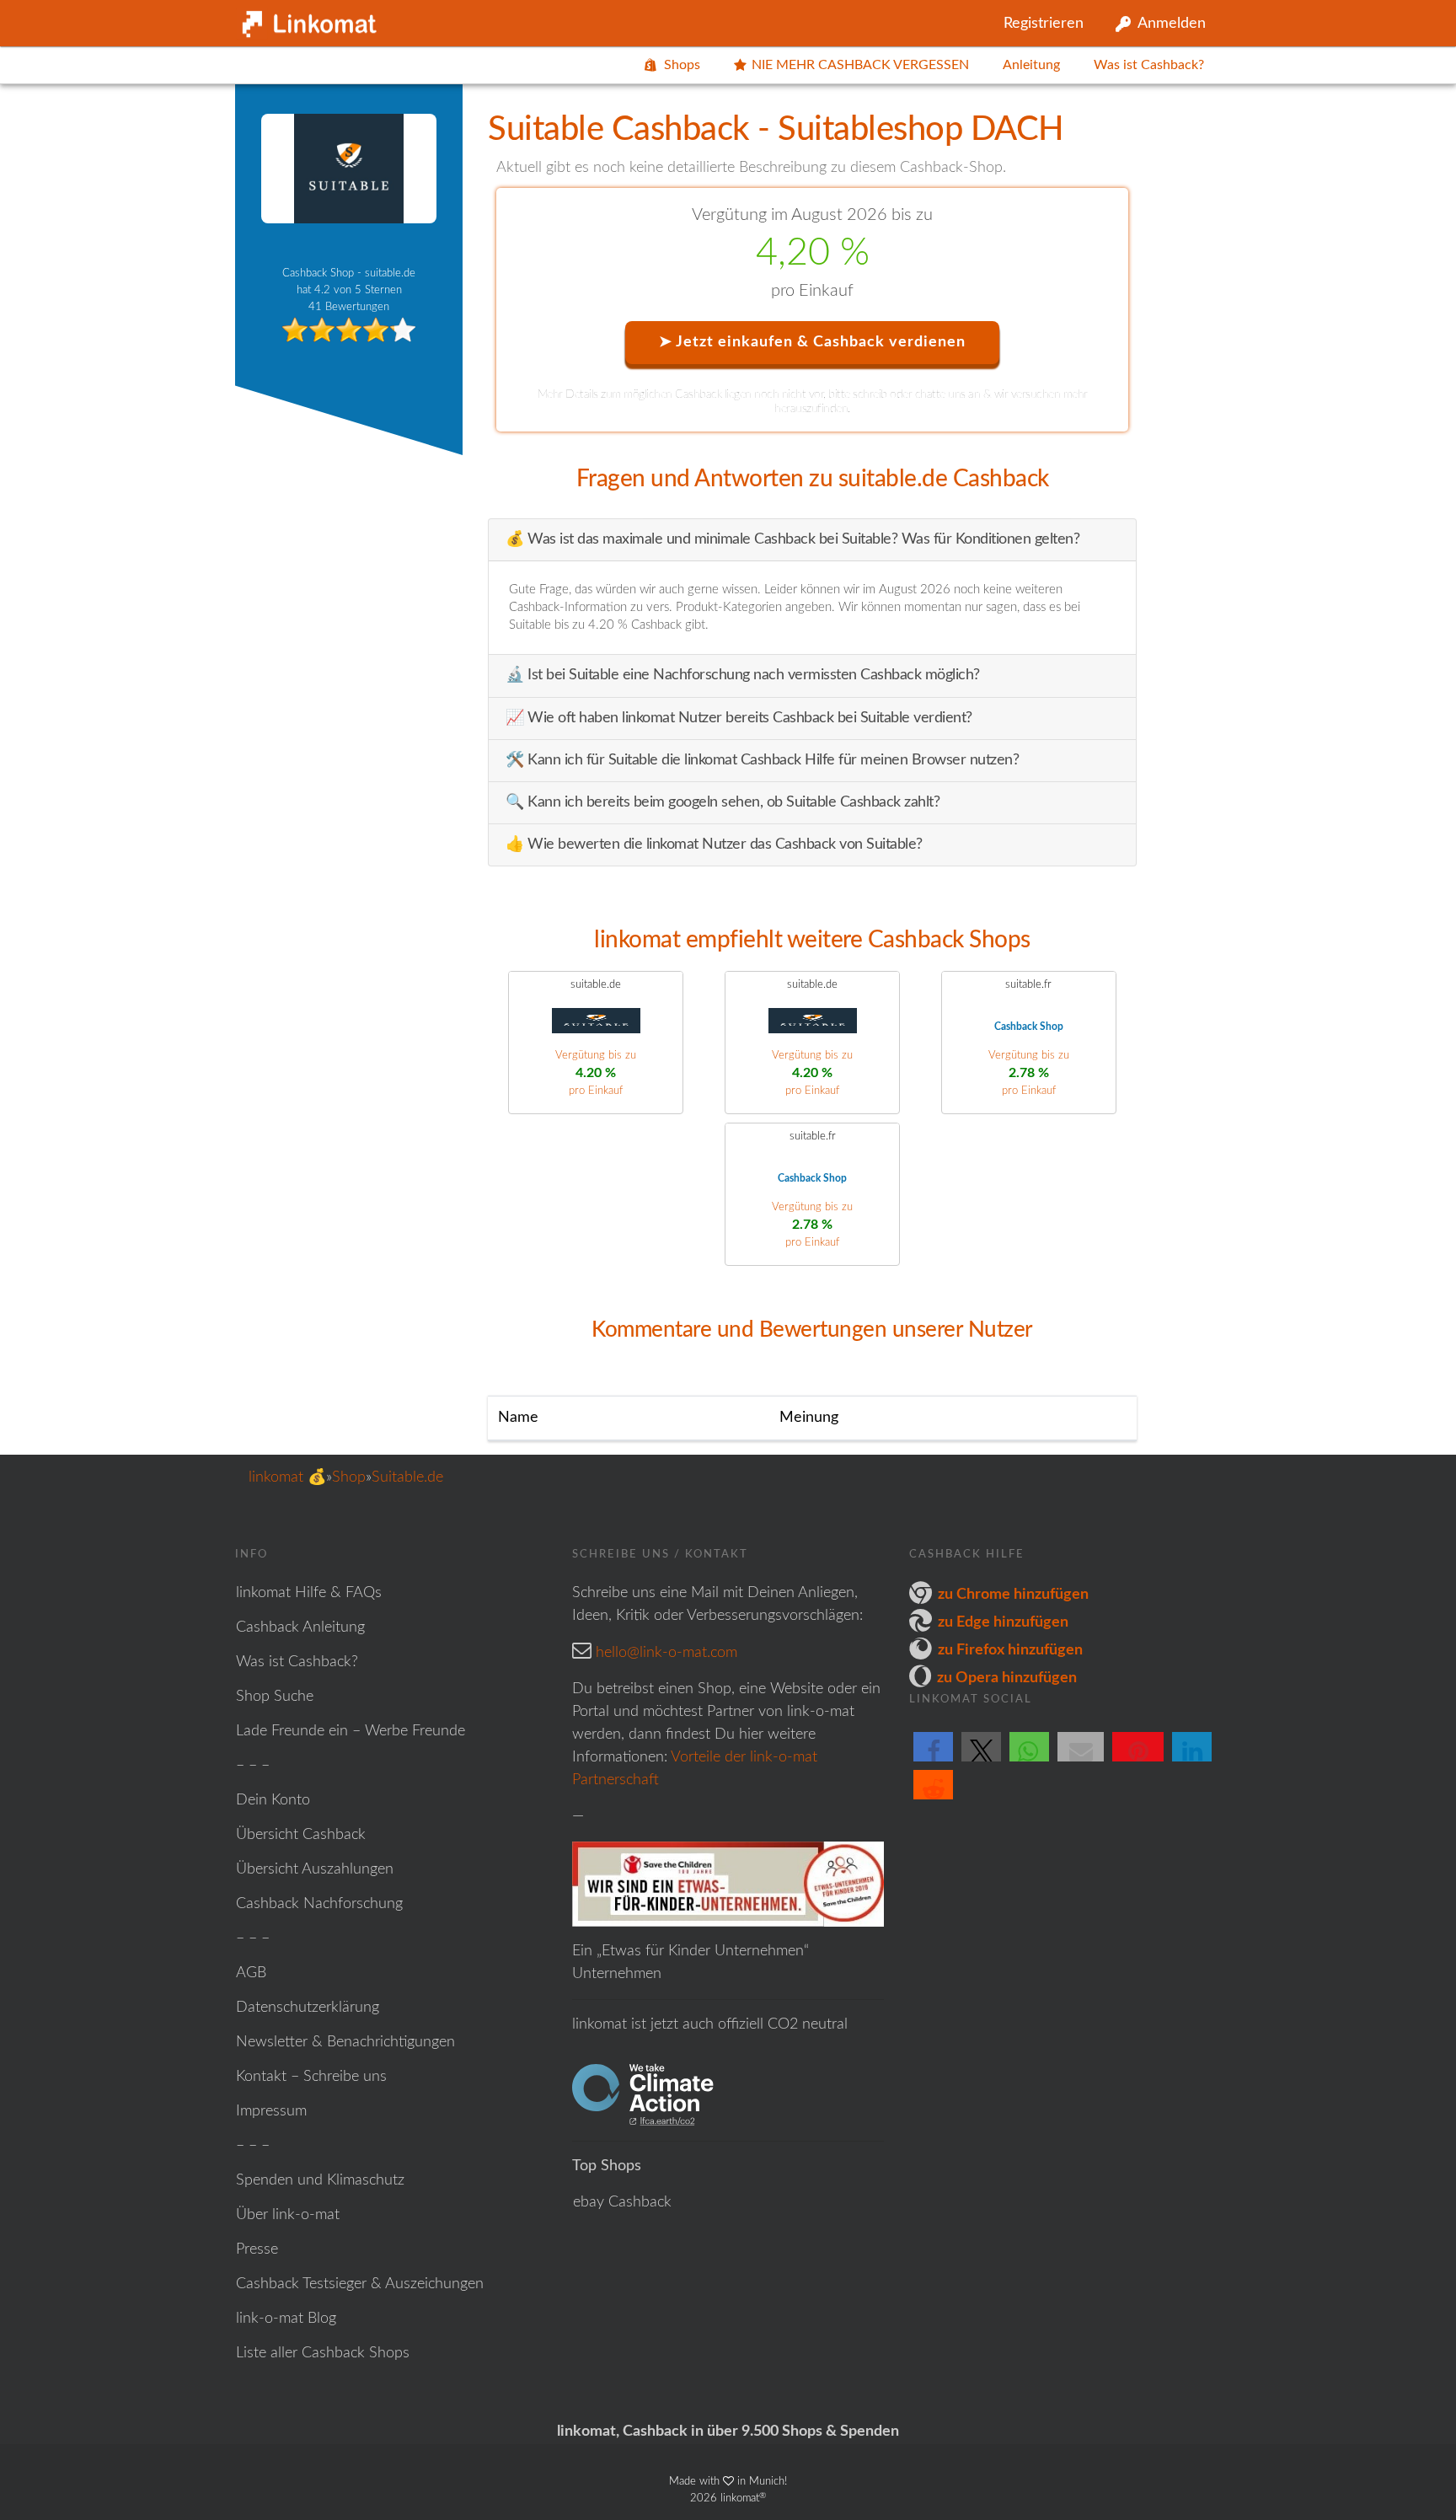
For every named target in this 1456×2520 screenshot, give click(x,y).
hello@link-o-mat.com (666, 1653)
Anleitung (1031, 65)
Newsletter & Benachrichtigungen (345, 2042)
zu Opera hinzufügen (1007, 1678)
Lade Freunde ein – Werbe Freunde (351, 1731)
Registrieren (1044, 24)
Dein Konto (273, 1800)
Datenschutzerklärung (308, 2008)
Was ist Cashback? (1149, 65)
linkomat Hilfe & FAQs (309, 1593)
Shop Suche (275, 1697)
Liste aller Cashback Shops (323, 2353)
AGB (251, 1973)
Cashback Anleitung (300, 1627)
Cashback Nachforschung (319, 1904)
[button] (933, 1761)
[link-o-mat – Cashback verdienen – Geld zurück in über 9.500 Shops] (307, 20)
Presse (257, 2249)
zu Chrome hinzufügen (1013, 1595)
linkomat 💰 (287, 1477)
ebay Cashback (622, 2202)
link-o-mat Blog (286, 2319)
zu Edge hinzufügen (1003, 1622)
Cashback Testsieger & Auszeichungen (360, 2284)
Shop (349, 1477)
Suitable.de (407, 1477)
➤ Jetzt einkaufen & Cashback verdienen (812, 342)
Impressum (271, 2111)
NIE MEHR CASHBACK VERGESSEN (860, 65)
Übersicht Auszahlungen (315, 1869)
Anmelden (1172, 24)
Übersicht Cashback (301, 1835)
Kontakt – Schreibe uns (311, 2077)
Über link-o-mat (288, 2215)
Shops (682, 65)
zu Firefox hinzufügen (1010, 1650)
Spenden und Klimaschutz (320, 2180)
